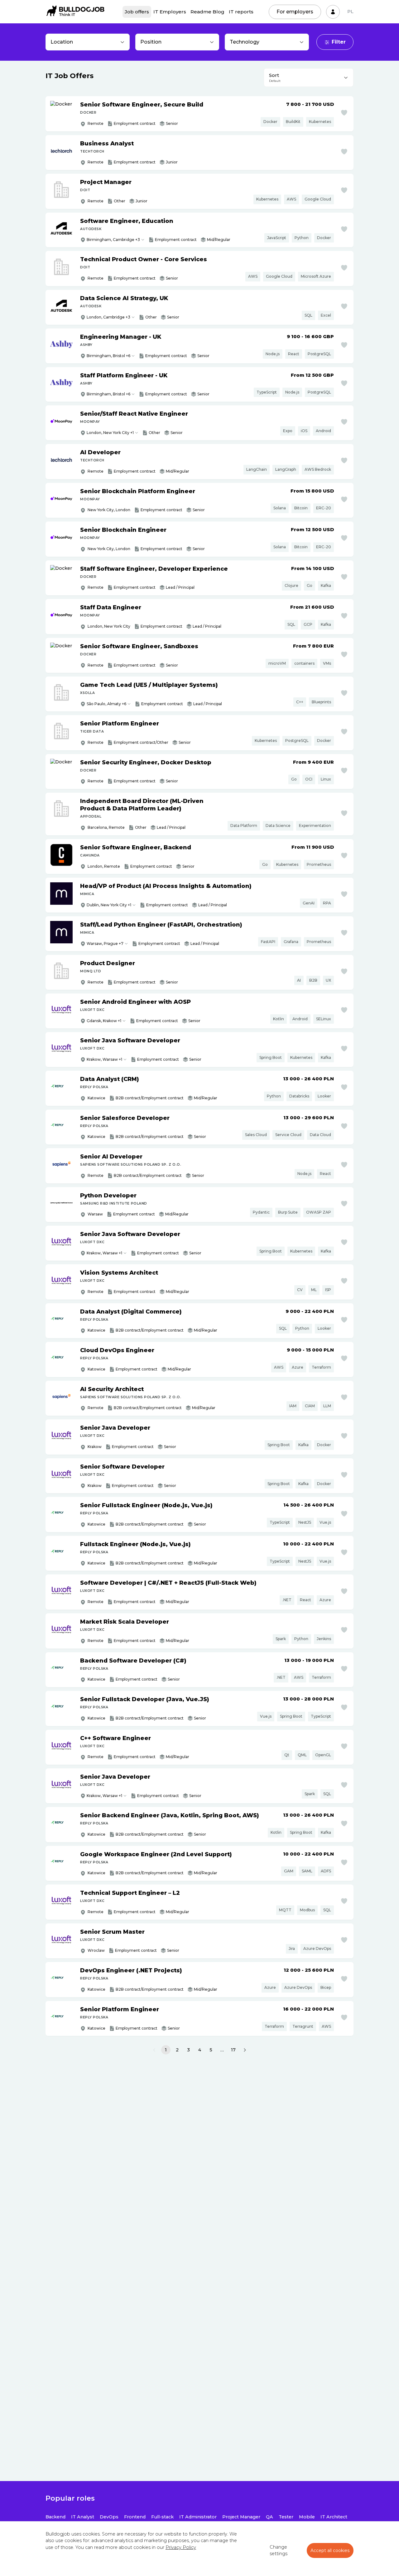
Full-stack (162, 2517)
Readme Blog (207, 12)
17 (233, 2050)
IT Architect (334, 2517)
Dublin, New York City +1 (109, 905)
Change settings (279, 2550)
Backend (55, 2517)
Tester (286, 2517)
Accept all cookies (330, 2550)
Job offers (137, 12)
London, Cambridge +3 (108, 317)
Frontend (135, 2517)
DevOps (109, 2517)
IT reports (241, 12)
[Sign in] (333, 12)
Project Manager (241, 2517)
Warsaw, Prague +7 (105, 944)
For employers (295, 12)
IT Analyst (83, 2517)
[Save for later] (344, 113)
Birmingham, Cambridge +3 (113, 240)
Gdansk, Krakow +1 (104, 1021)
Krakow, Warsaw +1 (104, 1059)
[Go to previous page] (154, 2050)
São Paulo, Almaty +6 (106, 704)
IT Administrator (198, 2517)
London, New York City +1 (110, 433)
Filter (339, 42)
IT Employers (170, 12)
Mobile (307, 2517)
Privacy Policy (181, 2547)
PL (350, 12)
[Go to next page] (245, 2050)
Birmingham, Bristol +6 (108, 356)
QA (269, 2517)
